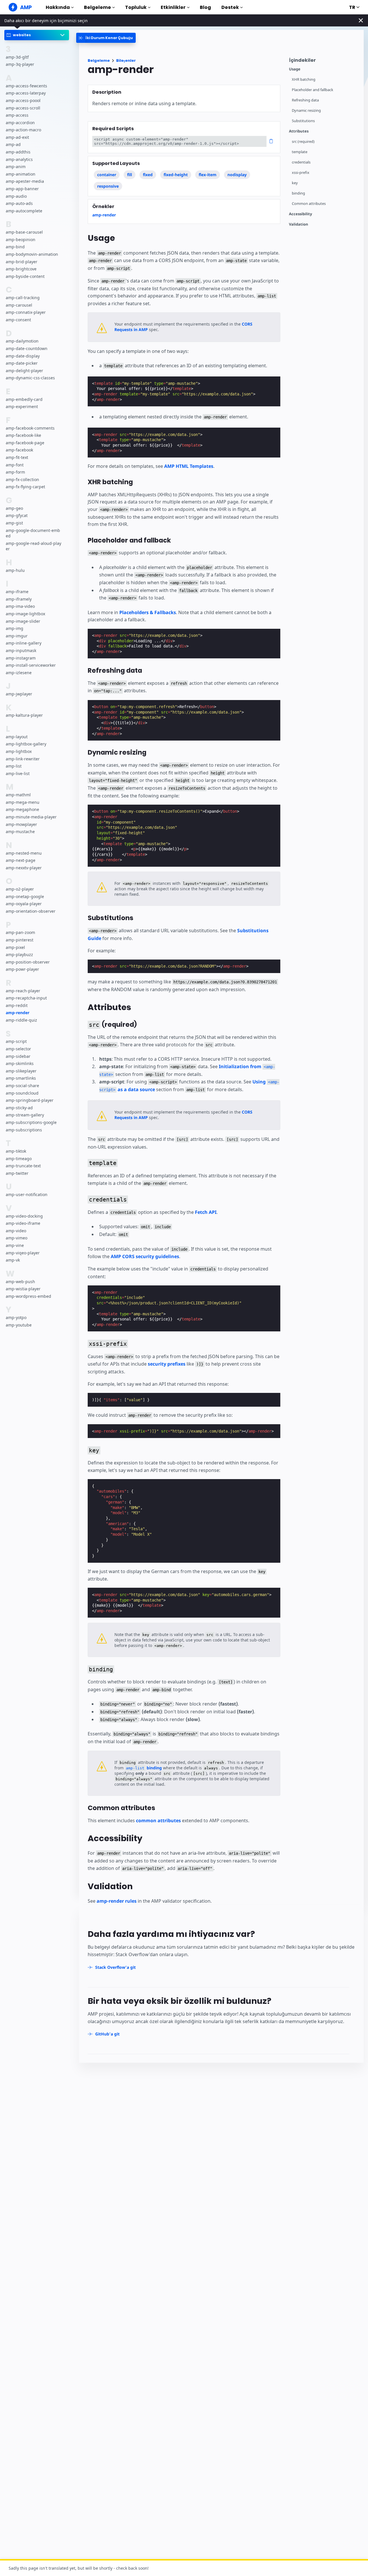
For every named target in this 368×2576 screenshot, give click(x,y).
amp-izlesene (19, 672)
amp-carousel (19, 305)
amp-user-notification (27, 1194)
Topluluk (136, 7)
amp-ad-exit (17, 137)
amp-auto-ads (19, 203)
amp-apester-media (25, 181)
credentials (301, 162)
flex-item (208, 175)
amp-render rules (117, 1901)
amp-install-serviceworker (31, 665)
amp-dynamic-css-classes (30, 378)
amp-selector (18, 1049)
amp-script (16, 1041)
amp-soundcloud (22, 1093)
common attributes (158, 1820)
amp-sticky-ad (19, 1107)
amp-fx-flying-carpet (25, 487)
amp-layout (17, 737)
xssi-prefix (301, 173)
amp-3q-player (20, 64)
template (300, 152)
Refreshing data (305, 100)
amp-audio (16, 196)
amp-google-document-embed (33, 533)
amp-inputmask (21, 650)
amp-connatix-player (26, 312)
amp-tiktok (16, 1151)
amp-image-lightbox (25, 614)
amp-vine (15, 1245)
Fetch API (206, 1212)
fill (130, 175)
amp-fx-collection (22, 479)
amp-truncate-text (23, 1166)
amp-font (15, 465)
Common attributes (309, 204)
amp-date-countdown (27, 348)
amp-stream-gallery (25, 1115)
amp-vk (13, 1260)
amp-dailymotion (22, 341)
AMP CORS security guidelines (145, 1256)
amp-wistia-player (23, 1289)
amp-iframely (19, 599)
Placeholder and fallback (313, 90)
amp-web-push (20, 1281)
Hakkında (58, 7)
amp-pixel (15, 947)
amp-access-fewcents (26, 85)
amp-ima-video (20, 606)
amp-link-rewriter (23, 759)
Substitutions (303, 121)
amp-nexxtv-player (24, 867)
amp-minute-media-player (31, 817)
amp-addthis (18, 152)
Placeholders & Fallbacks (148, 612)
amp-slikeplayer (21, 1071)
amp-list (14, 766)
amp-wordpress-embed (28, 1296)
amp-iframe (17, 592)
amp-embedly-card (24, 399)
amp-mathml (18, 795)
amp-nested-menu (24, 853)
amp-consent (18, 320)
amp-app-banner (22, 189)
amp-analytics (19, 159)
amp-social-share (22, 1086)
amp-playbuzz (19, 955)
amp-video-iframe (23, 1223)
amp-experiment (22, 406)
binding (298, 193)
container (107, 175)
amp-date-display (23, 356)
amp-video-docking (24, 1216)
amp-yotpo (16, 1317)
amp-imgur (17, 636)
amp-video (16, 1230)
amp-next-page (21, 860)
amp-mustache (20, 832)
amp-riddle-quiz (21, 1020)
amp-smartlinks (21, 1078)
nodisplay (237, 175)
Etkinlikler (173, 7)
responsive (108, 186)
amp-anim (16, 167)
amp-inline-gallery (24, 643)
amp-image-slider (23, 621)
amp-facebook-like (23, 435)
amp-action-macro (23, 130)
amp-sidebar (18, 1056)
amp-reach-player (23, 990)
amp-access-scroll (23, 108)
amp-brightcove (21, 269)
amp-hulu (15, 570)
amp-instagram (21, 658)
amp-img (15, 628)
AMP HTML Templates (189, 466)
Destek (230, 7)
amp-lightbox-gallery (26, 744)
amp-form (15, 472)
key (295, 183)
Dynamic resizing (306, 110)
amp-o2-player (20, 889)
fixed (148, 175)
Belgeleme (97, 7)
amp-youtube (19, 1325)
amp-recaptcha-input (26, 998)
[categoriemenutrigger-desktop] (106, 38)
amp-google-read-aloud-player (33, 546)
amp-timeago (19, 1158)
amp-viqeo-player (23, 1253)
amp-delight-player (24, 370)
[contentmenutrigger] (323, 62)
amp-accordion (20, 122)
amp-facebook (19, 450)
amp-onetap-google (25, 896)
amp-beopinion (21, 239)
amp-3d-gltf (17, 57)
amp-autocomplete (24, 210)
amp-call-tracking (23, 298)
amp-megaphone (22, 809)
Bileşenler (126, 60)
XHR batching (304, 79)
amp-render (18, 1013)
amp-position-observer (28, 962)
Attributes (299, 131)
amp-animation (21, 174)
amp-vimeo (17, 1238)
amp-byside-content (25, 276)
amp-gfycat (17, 515)
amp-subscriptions (24, 1130)
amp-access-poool (23, 100)
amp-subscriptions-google (31, 1122)
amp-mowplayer (21, 824)
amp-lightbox (19, 751)
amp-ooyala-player (24, 904)
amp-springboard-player (30, 1100)
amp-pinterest (20, 940)
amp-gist (14, 523)
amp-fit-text (17, 457)
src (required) (303, 142)
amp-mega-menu (23, 802)
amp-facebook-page (25, 443)
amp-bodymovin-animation (32, 254)
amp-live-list (18, 773)
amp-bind (15, 247)
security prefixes (167, 1364)
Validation (299, 224)
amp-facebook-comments (30, 428)
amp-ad (13, 144)
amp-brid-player (22, 261)
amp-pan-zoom (20, 932)
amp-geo (14, 508)
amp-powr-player (22, 969)
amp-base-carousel (24, 232)
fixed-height (176, 175)
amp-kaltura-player (24, 715)
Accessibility (300, 214)
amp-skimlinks (20, 1063)
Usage (295, 69)
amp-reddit (17, 1005)
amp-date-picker (22, 363)
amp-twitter (17, 1173)
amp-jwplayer (19, 694)
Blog (205, 7)
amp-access (17, 115)
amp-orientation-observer (31, 911)
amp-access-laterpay (26, 93)
